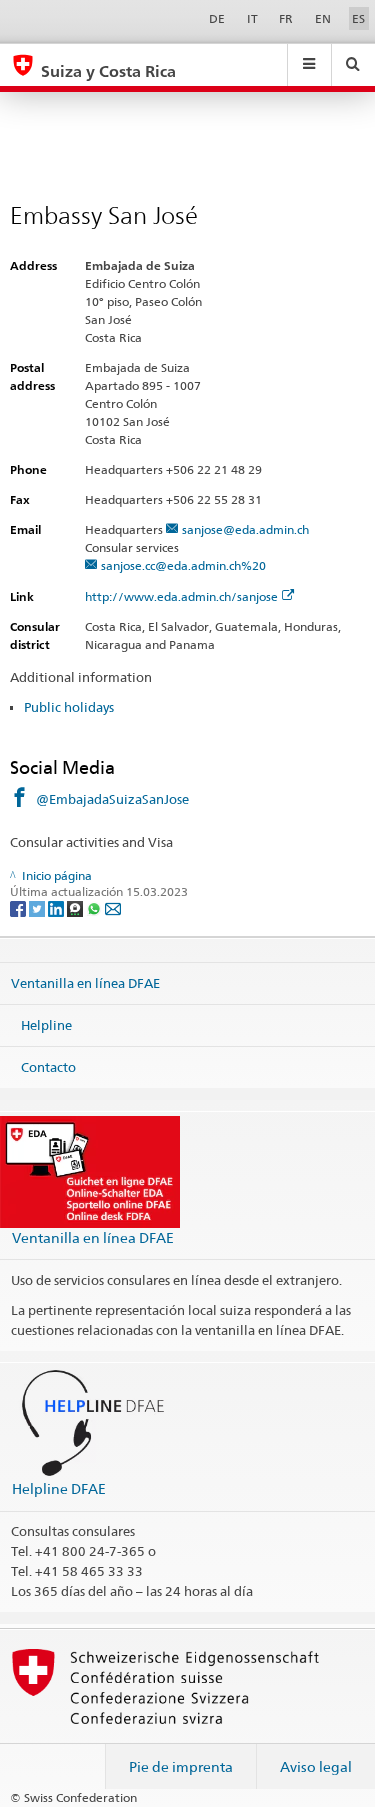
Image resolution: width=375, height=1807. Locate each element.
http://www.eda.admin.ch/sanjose (181, 596)
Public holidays (69, 707)
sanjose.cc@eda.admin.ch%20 (183, 565)
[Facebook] (19, 907)
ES (358, 18)
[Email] (113, 907)
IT (252, 18)
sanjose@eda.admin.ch (245, 529)
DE (217, 18)
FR (286, 18)
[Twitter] (38, 907)
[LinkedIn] (57, 907)
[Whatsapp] (95, 907)
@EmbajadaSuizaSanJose (112, 799)
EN (323, 18)
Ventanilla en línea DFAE (85, 983)
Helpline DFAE (59, 1488)
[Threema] (76, 907)
